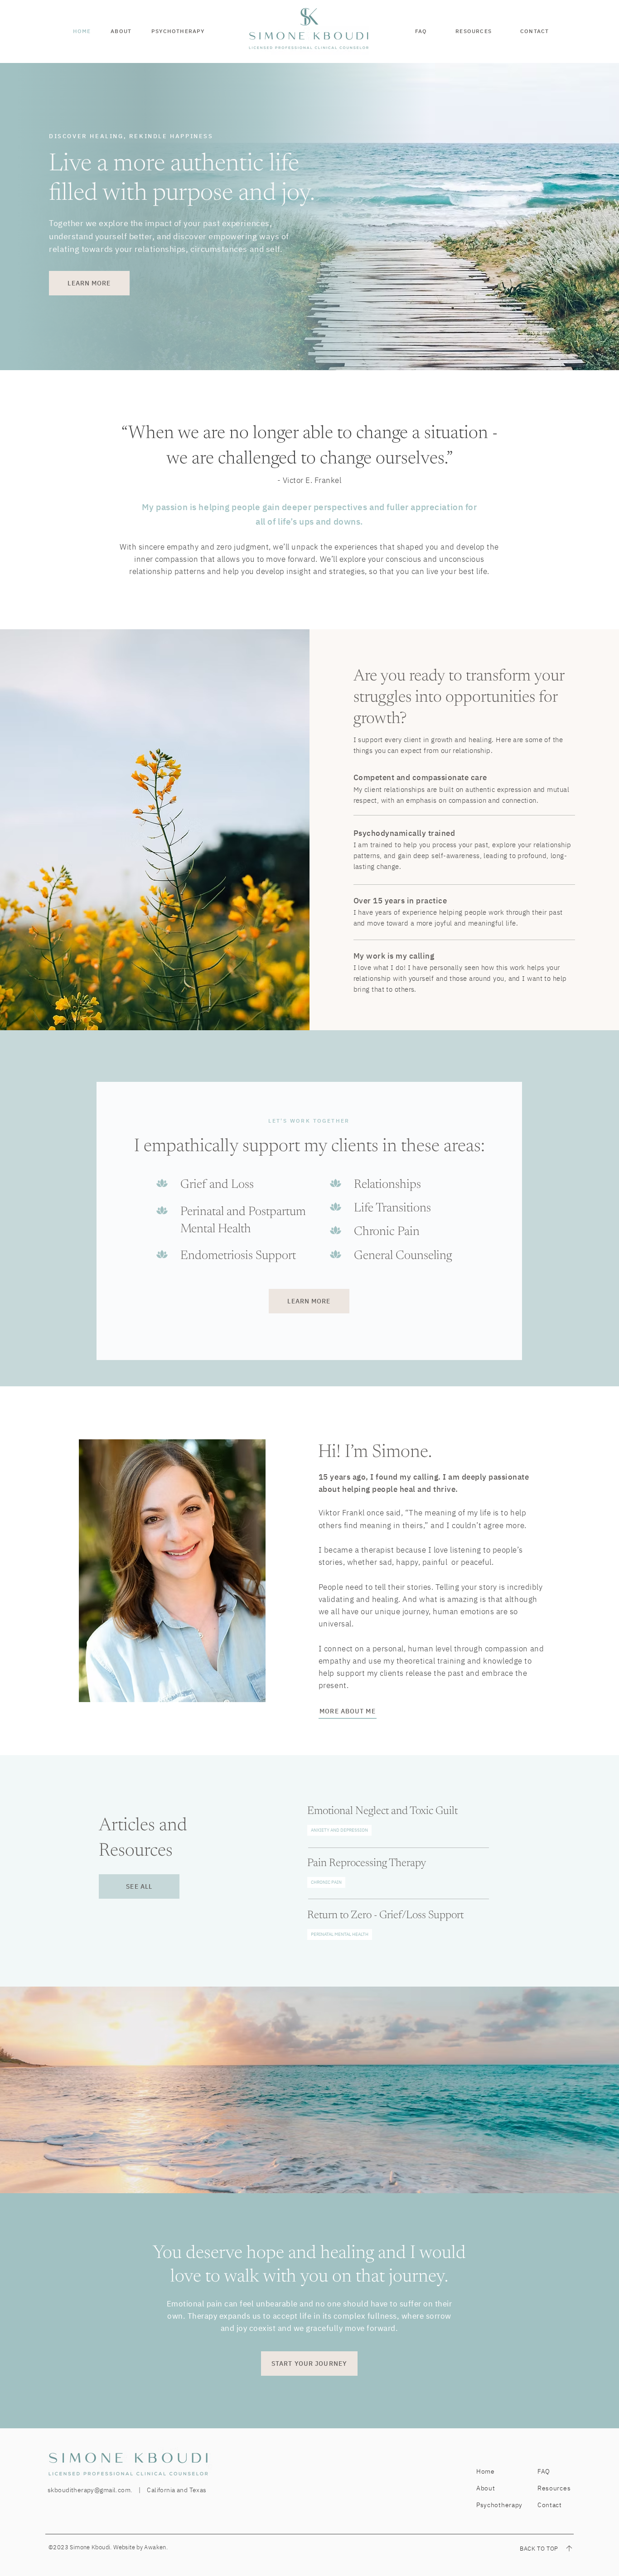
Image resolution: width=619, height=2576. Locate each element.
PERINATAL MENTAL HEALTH (340, 1934)
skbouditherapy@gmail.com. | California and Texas (127, 2490)
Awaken (155, 2547)
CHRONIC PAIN (326, 1882)
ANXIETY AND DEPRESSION (339, 1830)
